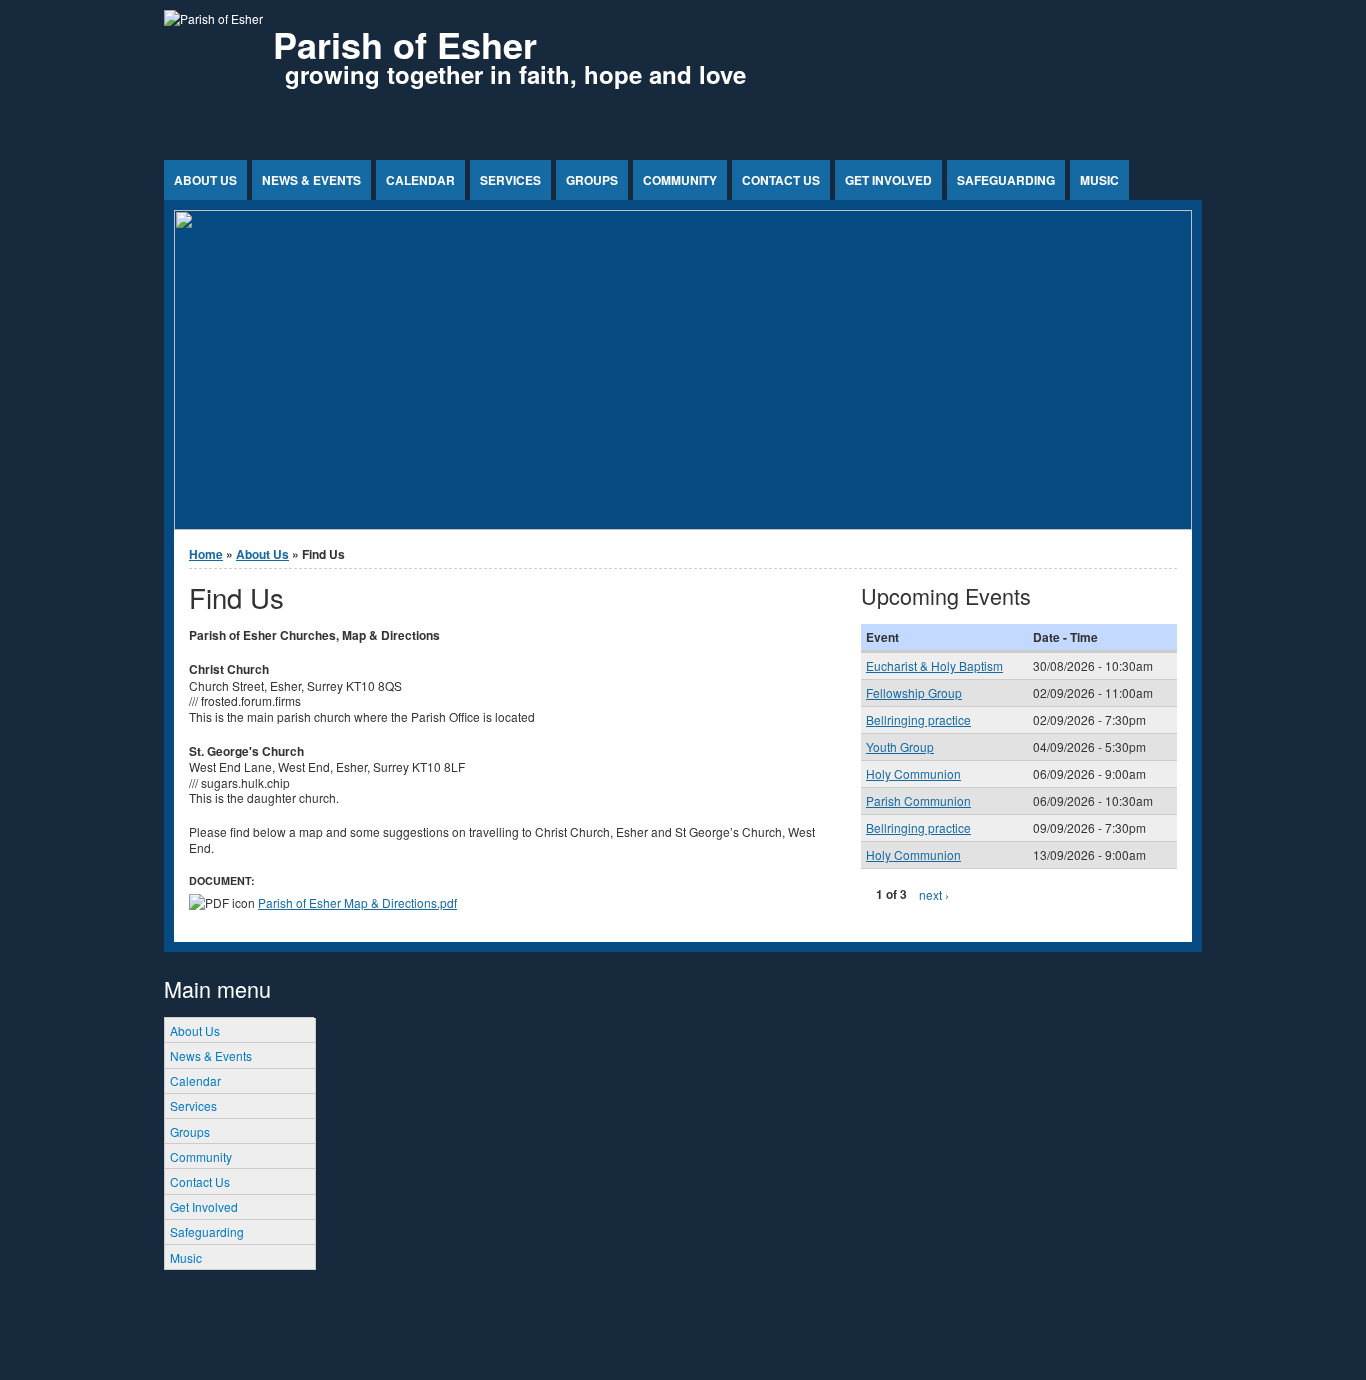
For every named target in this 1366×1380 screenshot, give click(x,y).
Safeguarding (1006, 180)
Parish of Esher (405, 44)
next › (934, 894)
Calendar (420, 180)
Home (206, 554)
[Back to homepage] (213, 18)
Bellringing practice (918, 719)
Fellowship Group (914, 692)
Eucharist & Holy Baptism (934, 665)
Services (510, 180)
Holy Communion (913, 773)
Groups (592, 180)
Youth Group (900, 746)
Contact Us (781, 180)
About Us (205, 180)
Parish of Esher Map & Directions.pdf (357, 902)
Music (1099, 180)
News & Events (311, 180)
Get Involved (888, 180)
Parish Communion (918, 800)
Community (680, 180)
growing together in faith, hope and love (515, 74)
